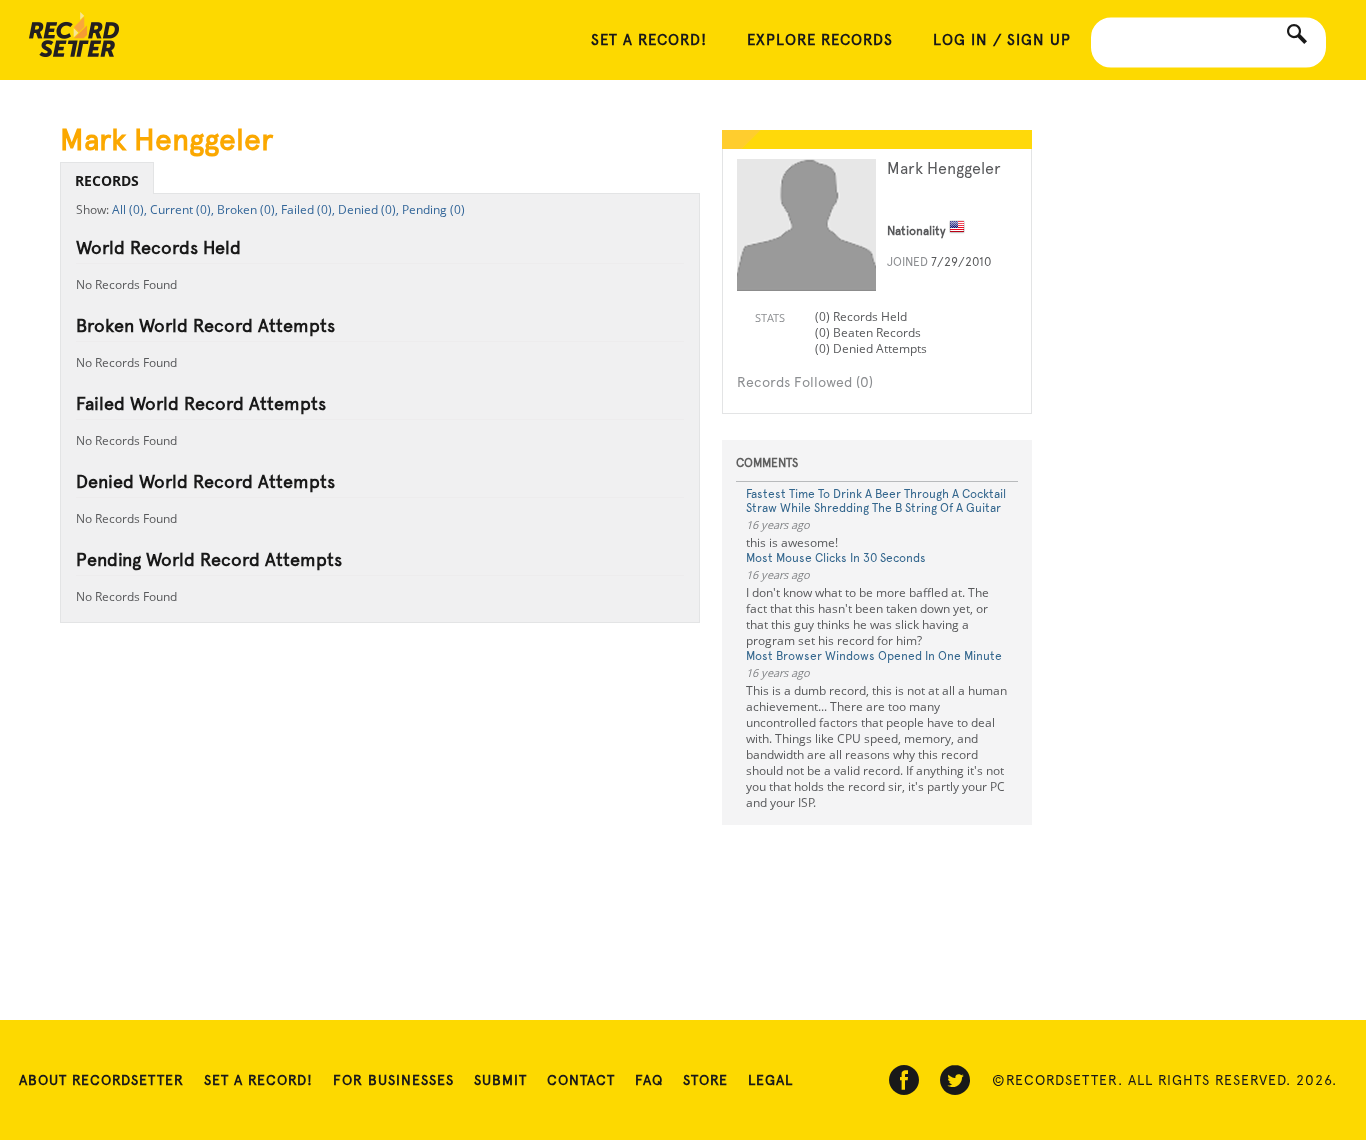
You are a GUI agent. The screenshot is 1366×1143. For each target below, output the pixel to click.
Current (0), (182, 209)
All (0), (129, 209)
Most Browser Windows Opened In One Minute (874, 656)
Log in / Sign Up (1002, 40)
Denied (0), (368, 209)
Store (705, 1080)
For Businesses (393, 1080)
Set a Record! (258, 1080)
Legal (770, 1080)
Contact (581, 1080)
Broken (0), (247, 209)
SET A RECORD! (649, 40)
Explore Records (820, 40)
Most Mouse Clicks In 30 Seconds (836, 558)
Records (107, 180)
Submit (500, 1080)
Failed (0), (308, 209)
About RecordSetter (101, 1080)
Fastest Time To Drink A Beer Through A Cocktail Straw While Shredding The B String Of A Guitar (876, 501)
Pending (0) (433, 209)
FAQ (649, 1080)
